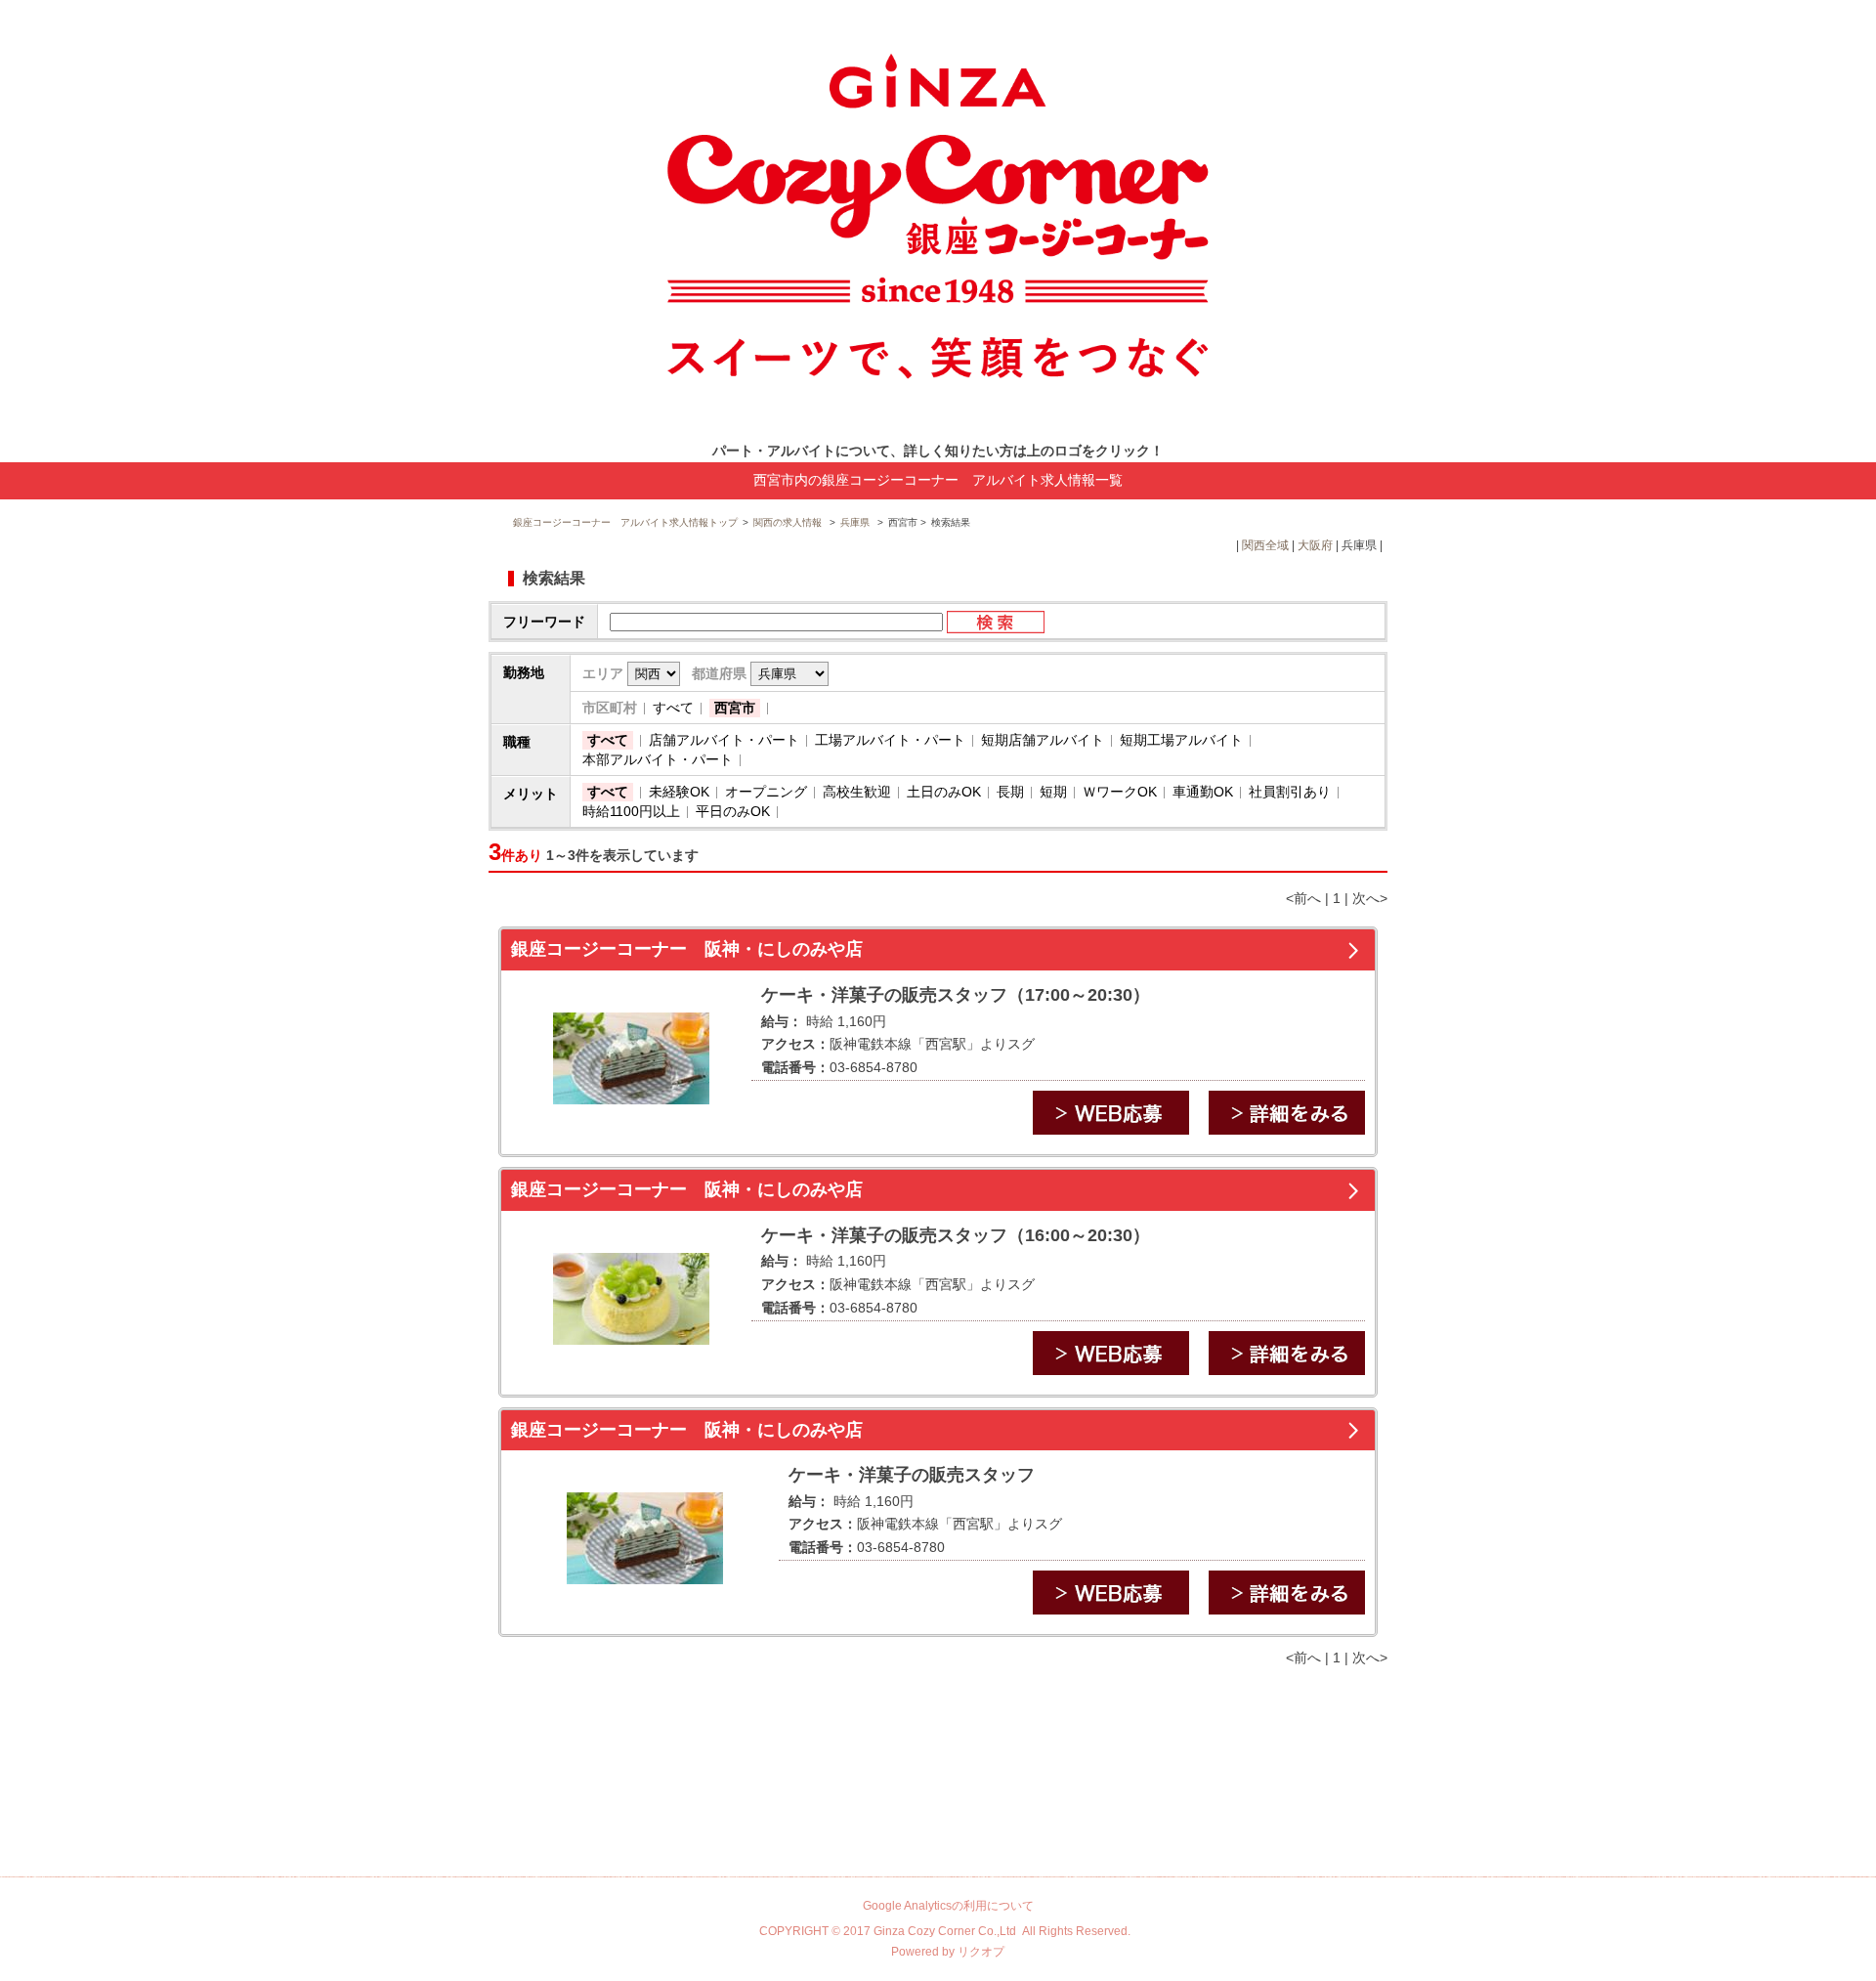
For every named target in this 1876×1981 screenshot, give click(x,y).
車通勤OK (1203, 792)
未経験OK (679, 792)
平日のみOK (733, 811)
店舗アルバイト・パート (724, 740)
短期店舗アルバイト (1043, 740)
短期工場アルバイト (1181, 740)
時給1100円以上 (631, 811)
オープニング (766, 792)
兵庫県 (855, 522)
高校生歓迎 (857, 792)
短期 (1053, 792)
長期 (1010, 792)
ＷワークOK (1120, 792)
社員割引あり (1290, 792)
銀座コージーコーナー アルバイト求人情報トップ (625, 522)
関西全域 (1265, 545)
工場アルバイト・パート (890, 740)
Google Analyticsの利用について (948, 1906)
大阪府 (1315, 545)
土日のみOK (944, 792)
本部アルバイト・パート (658, 759)
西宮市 (735, 708)
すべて (673, 708)
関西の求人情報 (789, 522)
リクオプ (981, 1952)
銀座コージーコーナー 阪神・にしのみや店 (687, 949)
